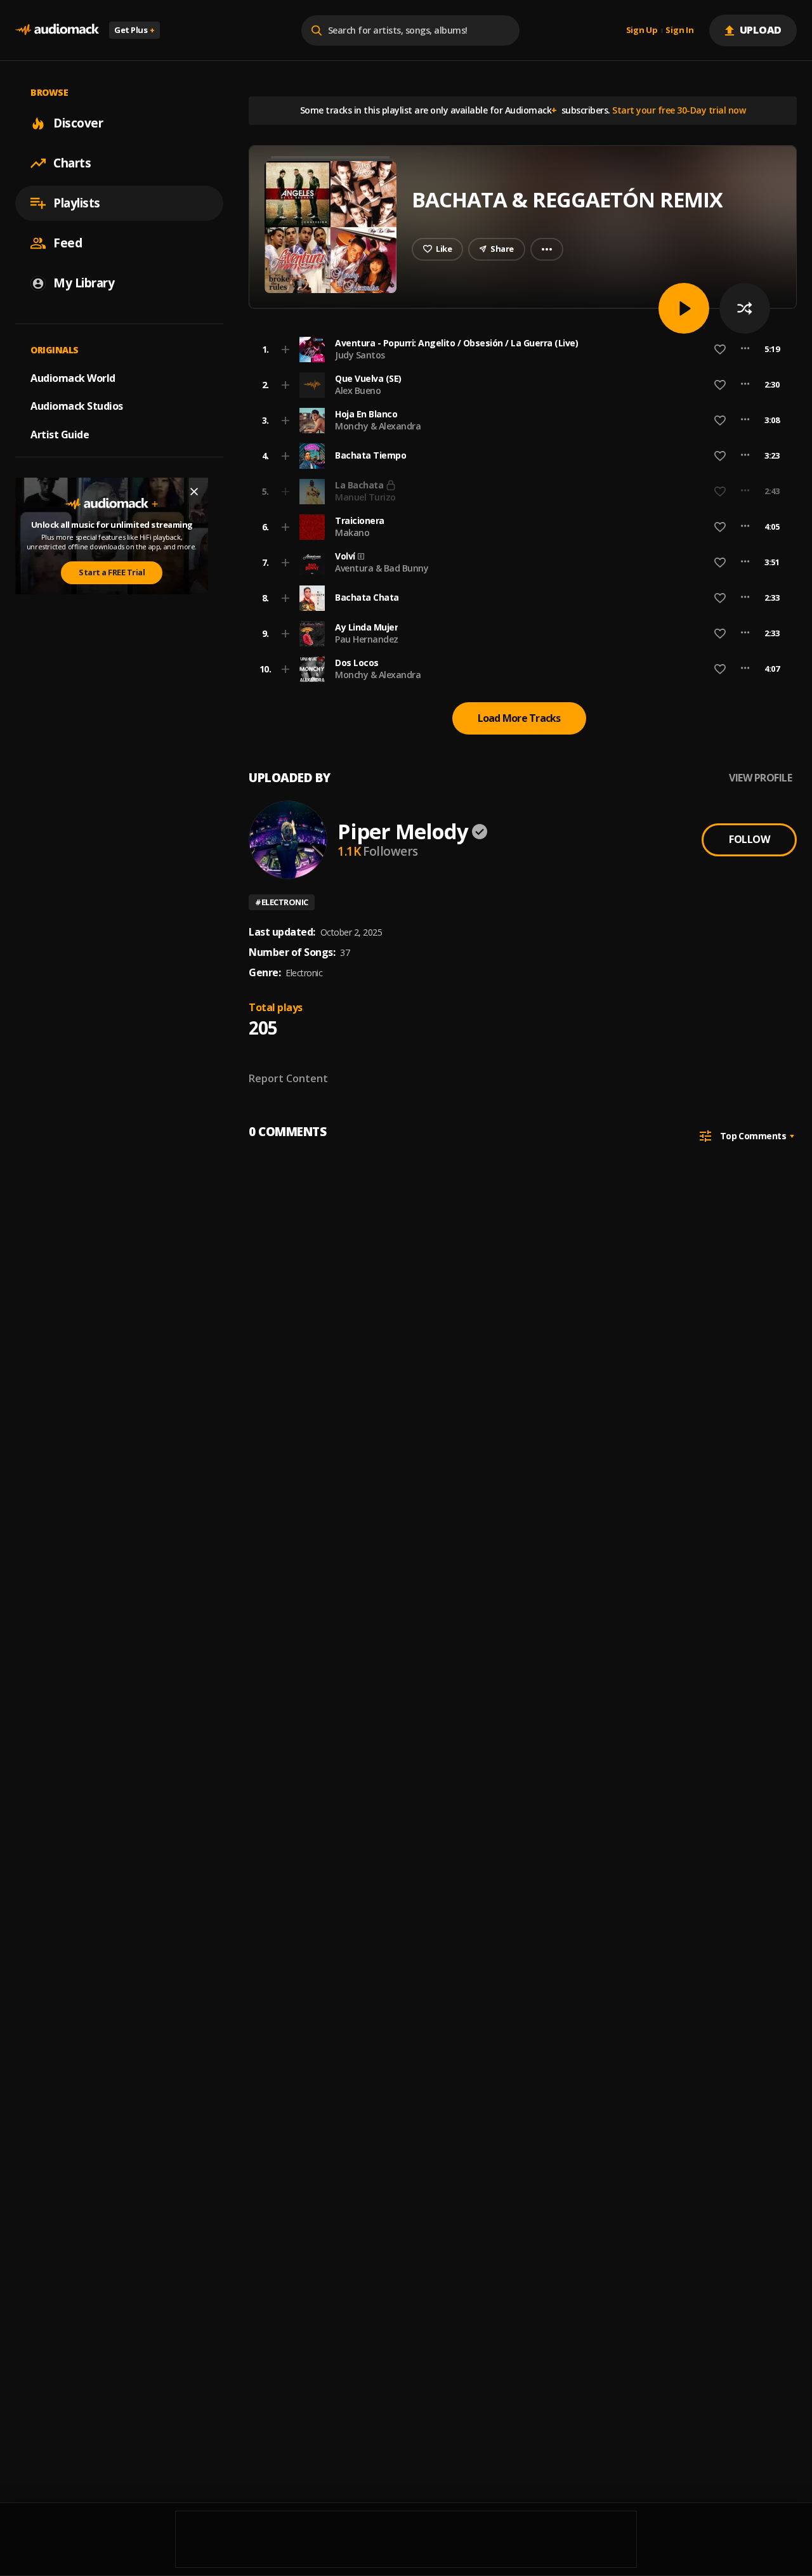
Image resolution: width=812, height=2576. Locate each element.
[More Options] (745, 350)
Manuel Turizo (365, 497)
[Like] (720, 350)
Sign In (679, 30)
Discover (78, 123)
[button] (519, 350)
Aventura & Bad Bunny (382, 568)
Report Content (288, 1078)
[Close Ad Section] (194, 492)
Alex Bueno (358, 390)
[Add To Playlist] (285, 350)
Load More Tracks (519, 718)
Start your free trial (615, 491)
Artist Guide (60, 435)
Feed (68, 243)
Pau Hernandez (367, 639)
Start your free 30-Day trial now (679, 110)
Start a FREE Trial (112, 572)
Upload (761, 30)
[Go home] (57, 30)
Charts (72, 163)
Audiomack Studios (77, 406)
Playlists (77, 203)
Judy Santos (360, 355)
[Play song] (684, 308)
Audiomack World (73, 377)
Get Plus (134, 30)
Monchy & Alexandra (378, 426)
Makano (352, 533)
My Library (84, 283)
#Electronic (282, 902)
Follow (749, 839)
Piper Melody (403, 831)
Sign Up (642, 30)
